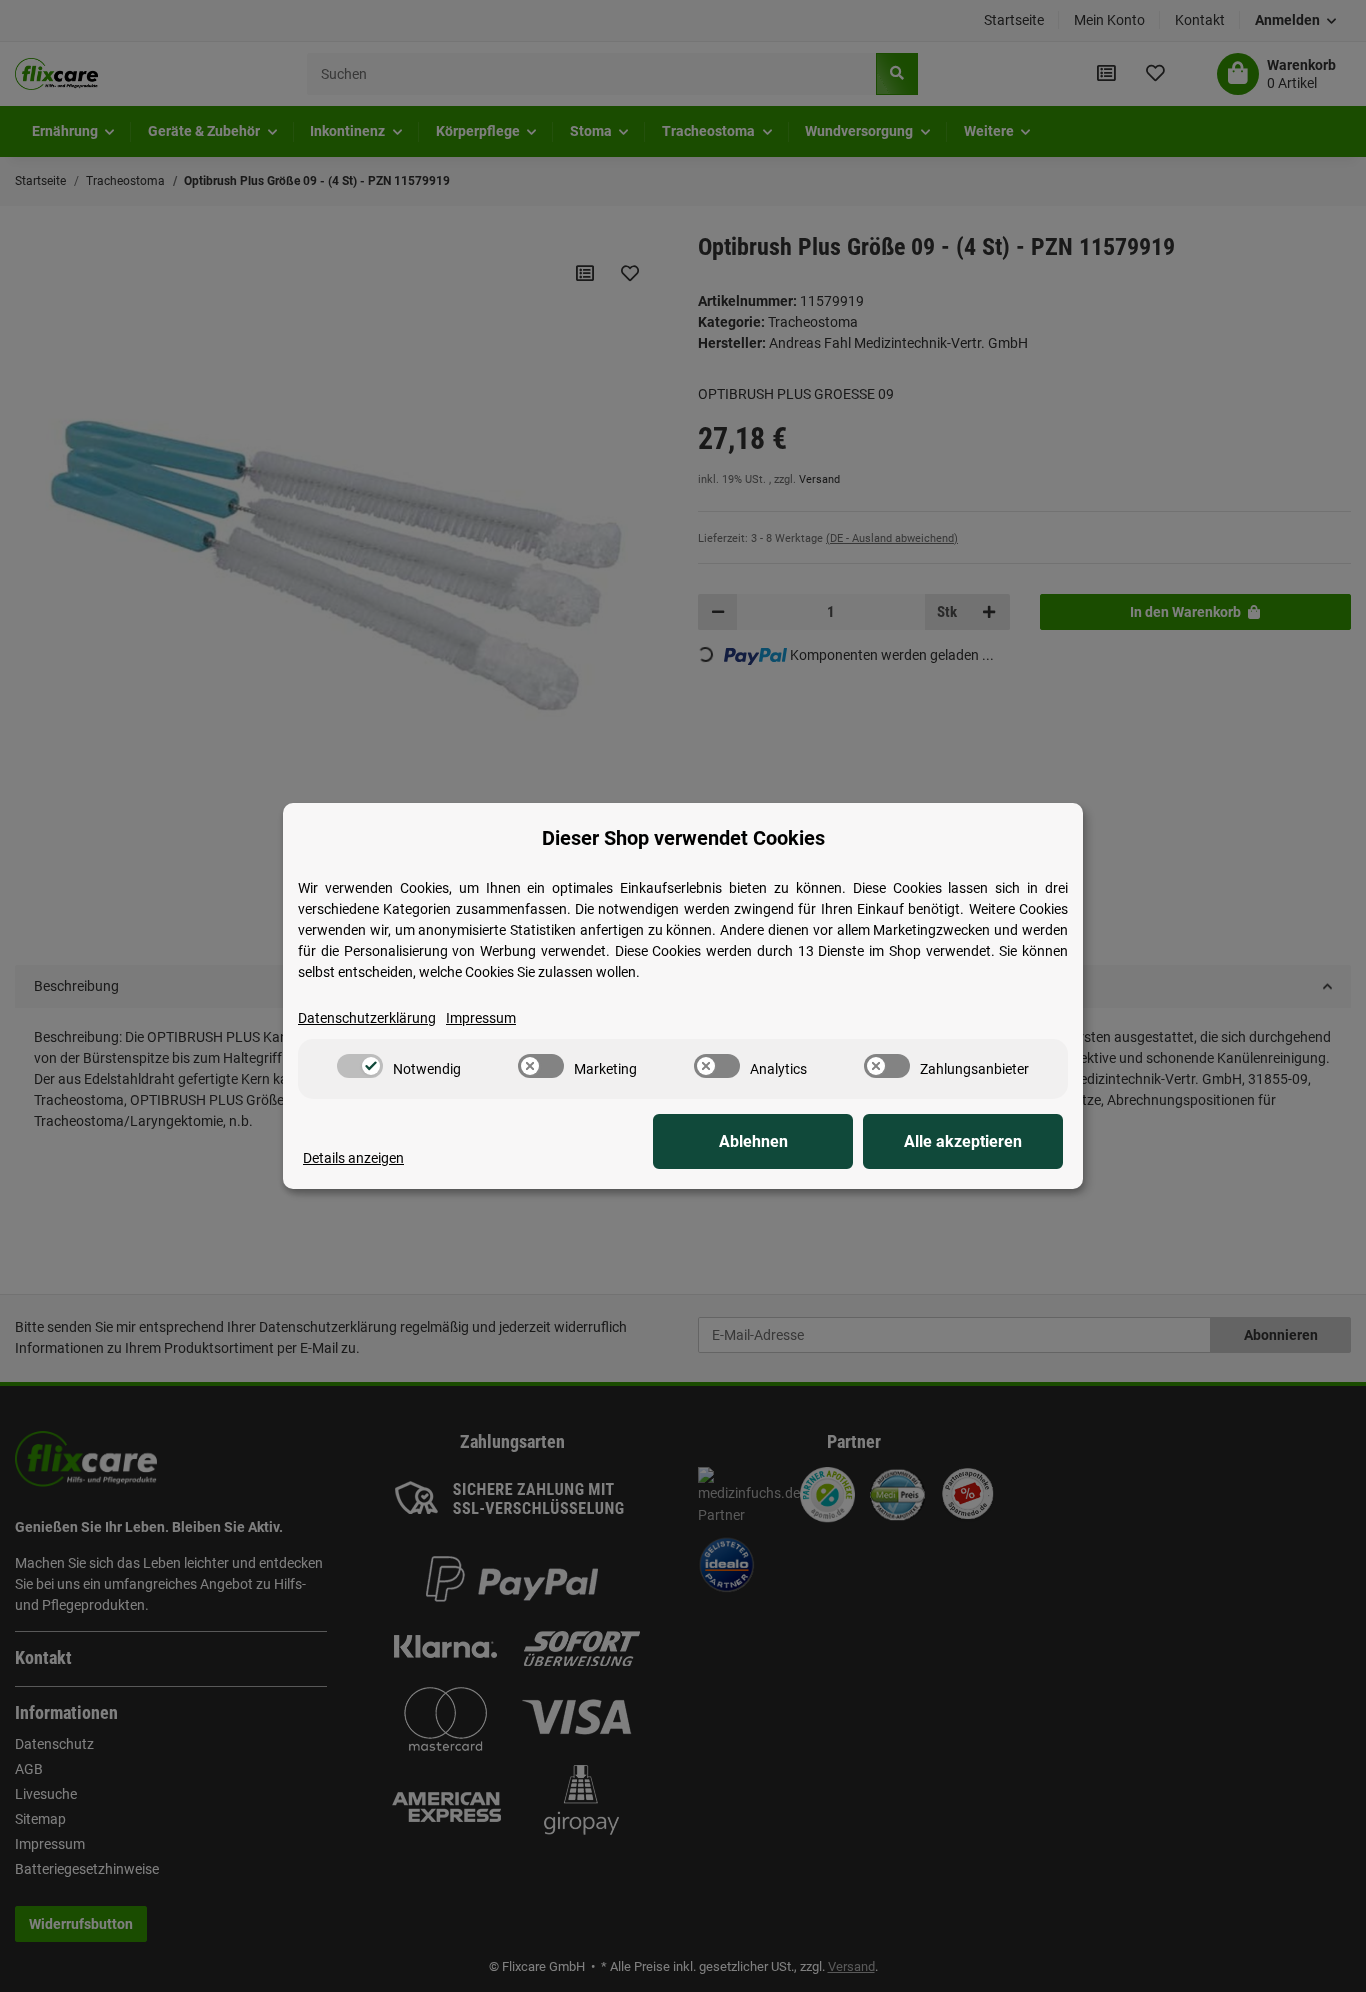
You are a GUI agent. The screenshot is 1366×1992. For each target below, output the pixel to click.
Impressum (481, 1018)
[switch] (360, 1066)
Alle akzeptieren (963, 1141)
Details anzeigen (353, 1158)
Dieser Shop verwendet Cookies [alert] (683, 838)
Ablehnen (753, 1141)
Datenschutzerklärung (367, 1018)
